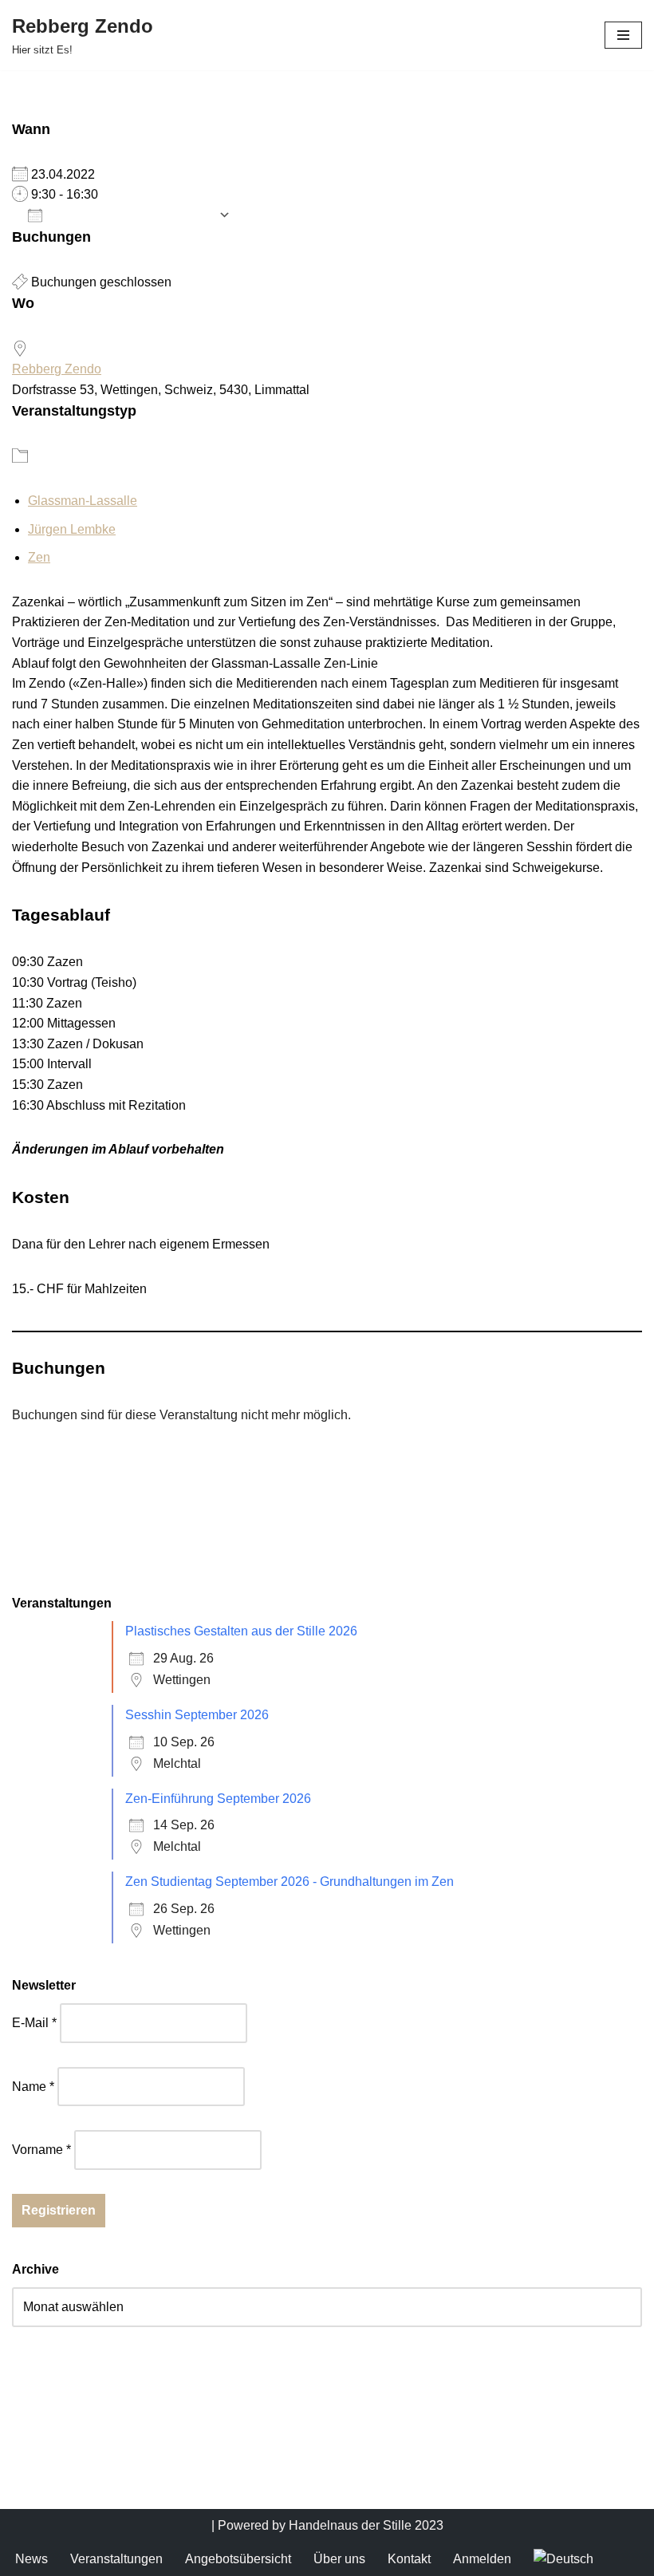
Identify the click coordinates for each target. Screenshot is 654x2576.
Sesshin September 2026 (197, 1715)
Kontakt (409, 2559)
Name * (33, 2087)
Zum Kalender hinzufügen (130, 215)
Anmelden (482, 2559)
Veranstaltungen (116, 2559)
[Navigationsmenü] (623, 35)
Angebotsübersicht (238, 2559)
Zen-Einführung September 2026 (218, 1799)
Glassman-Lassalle (83, 501)
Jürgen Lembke (72, 529)
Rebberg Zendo (57, 369)
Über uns (339, 2559)
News (32, 2559)
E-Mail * (34, 2023)
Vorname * (41, 2150)
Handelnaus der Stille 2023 (366, 2525)
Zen (39, 557)
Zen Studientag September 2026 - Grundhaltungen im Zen (290, 1882)
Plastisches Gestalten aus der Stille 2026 (241, 1631)
